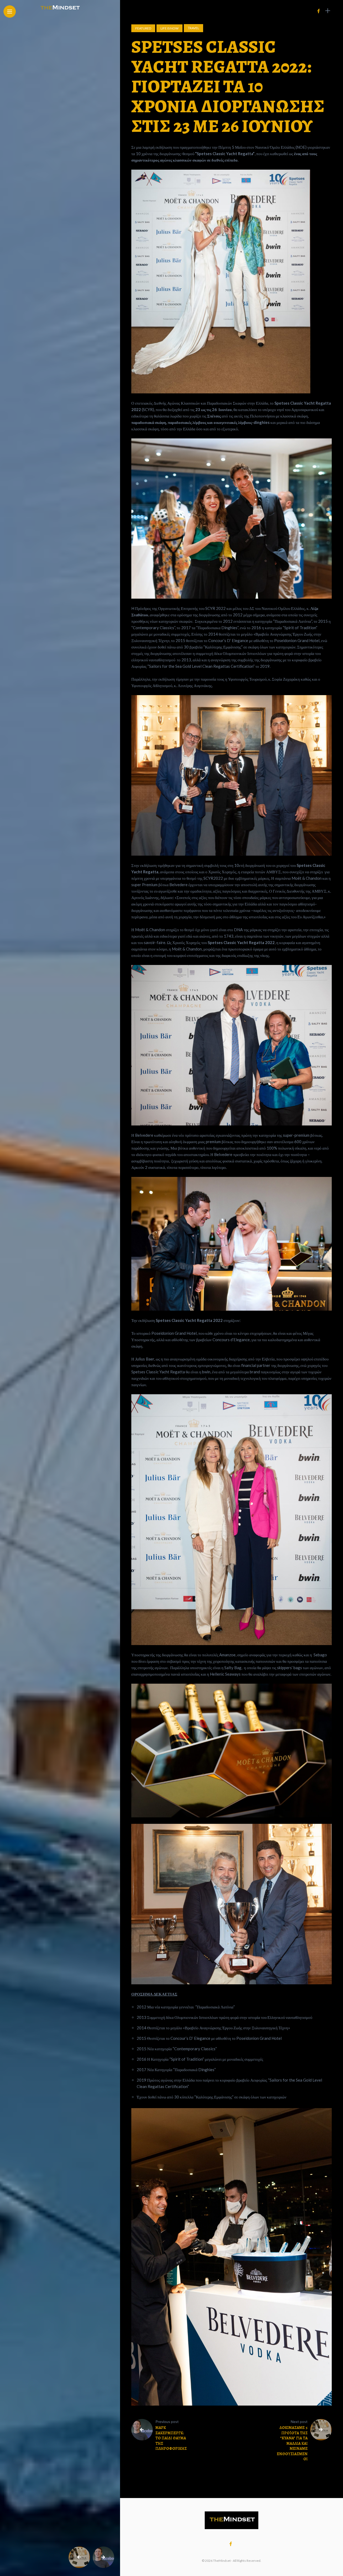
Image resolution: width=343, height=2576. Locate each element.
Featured (143, 28)
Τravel (193, 28)
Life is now (169, 28)
